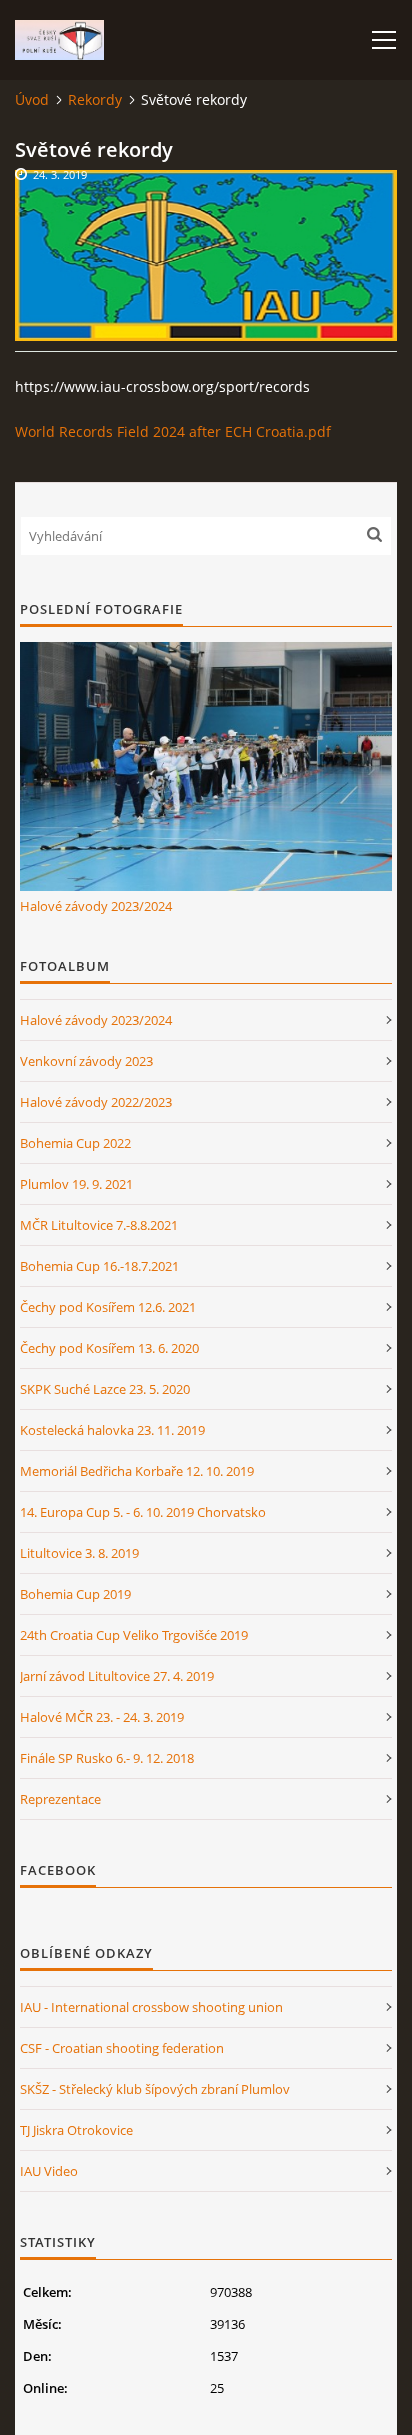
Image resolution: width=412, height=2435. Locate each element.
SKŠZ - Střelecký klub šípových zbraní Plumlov (155, 2089)
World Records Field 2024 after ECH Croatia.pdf (173, 431)
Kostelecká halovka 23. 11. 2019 (112, 1430)
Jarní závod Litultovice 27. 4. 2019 (117, 1676)
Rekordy (95, 99)
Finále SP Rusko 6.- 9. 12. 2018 (107, 1758)
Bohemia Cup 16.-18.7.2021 (99, 1266)
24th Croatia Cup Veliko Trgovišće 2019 (134, 1635)
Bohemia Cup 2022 (75, 1143)
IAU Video (49, 2171)
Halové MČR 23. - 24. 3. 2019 (102, 1717)
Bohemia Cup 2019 (75, 1594)
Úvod (32, 99)
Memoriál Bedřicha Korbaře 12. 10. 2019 (137, 1471)
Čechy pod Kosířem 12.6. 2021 (108, 1307)
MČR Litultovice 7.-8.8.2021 (99, 1225)
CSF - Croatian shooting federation (122, 2048)
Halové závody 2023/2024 (96, 906)
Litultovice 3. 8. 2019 (79, 1553)
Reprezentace (60, 1799)
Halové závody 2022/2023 (96, 1102)
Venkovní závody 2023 (86, 1061)
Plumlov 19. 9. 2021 (76, 1184)
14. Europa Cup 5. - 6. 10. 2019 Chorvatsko (143, 1512)
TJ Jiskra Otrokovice (76, 2130)
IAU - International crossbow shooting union (151, 2007)
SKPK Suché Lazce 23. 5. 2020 (105, 1389)
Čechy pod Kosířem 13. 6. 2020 (109, 1348)
